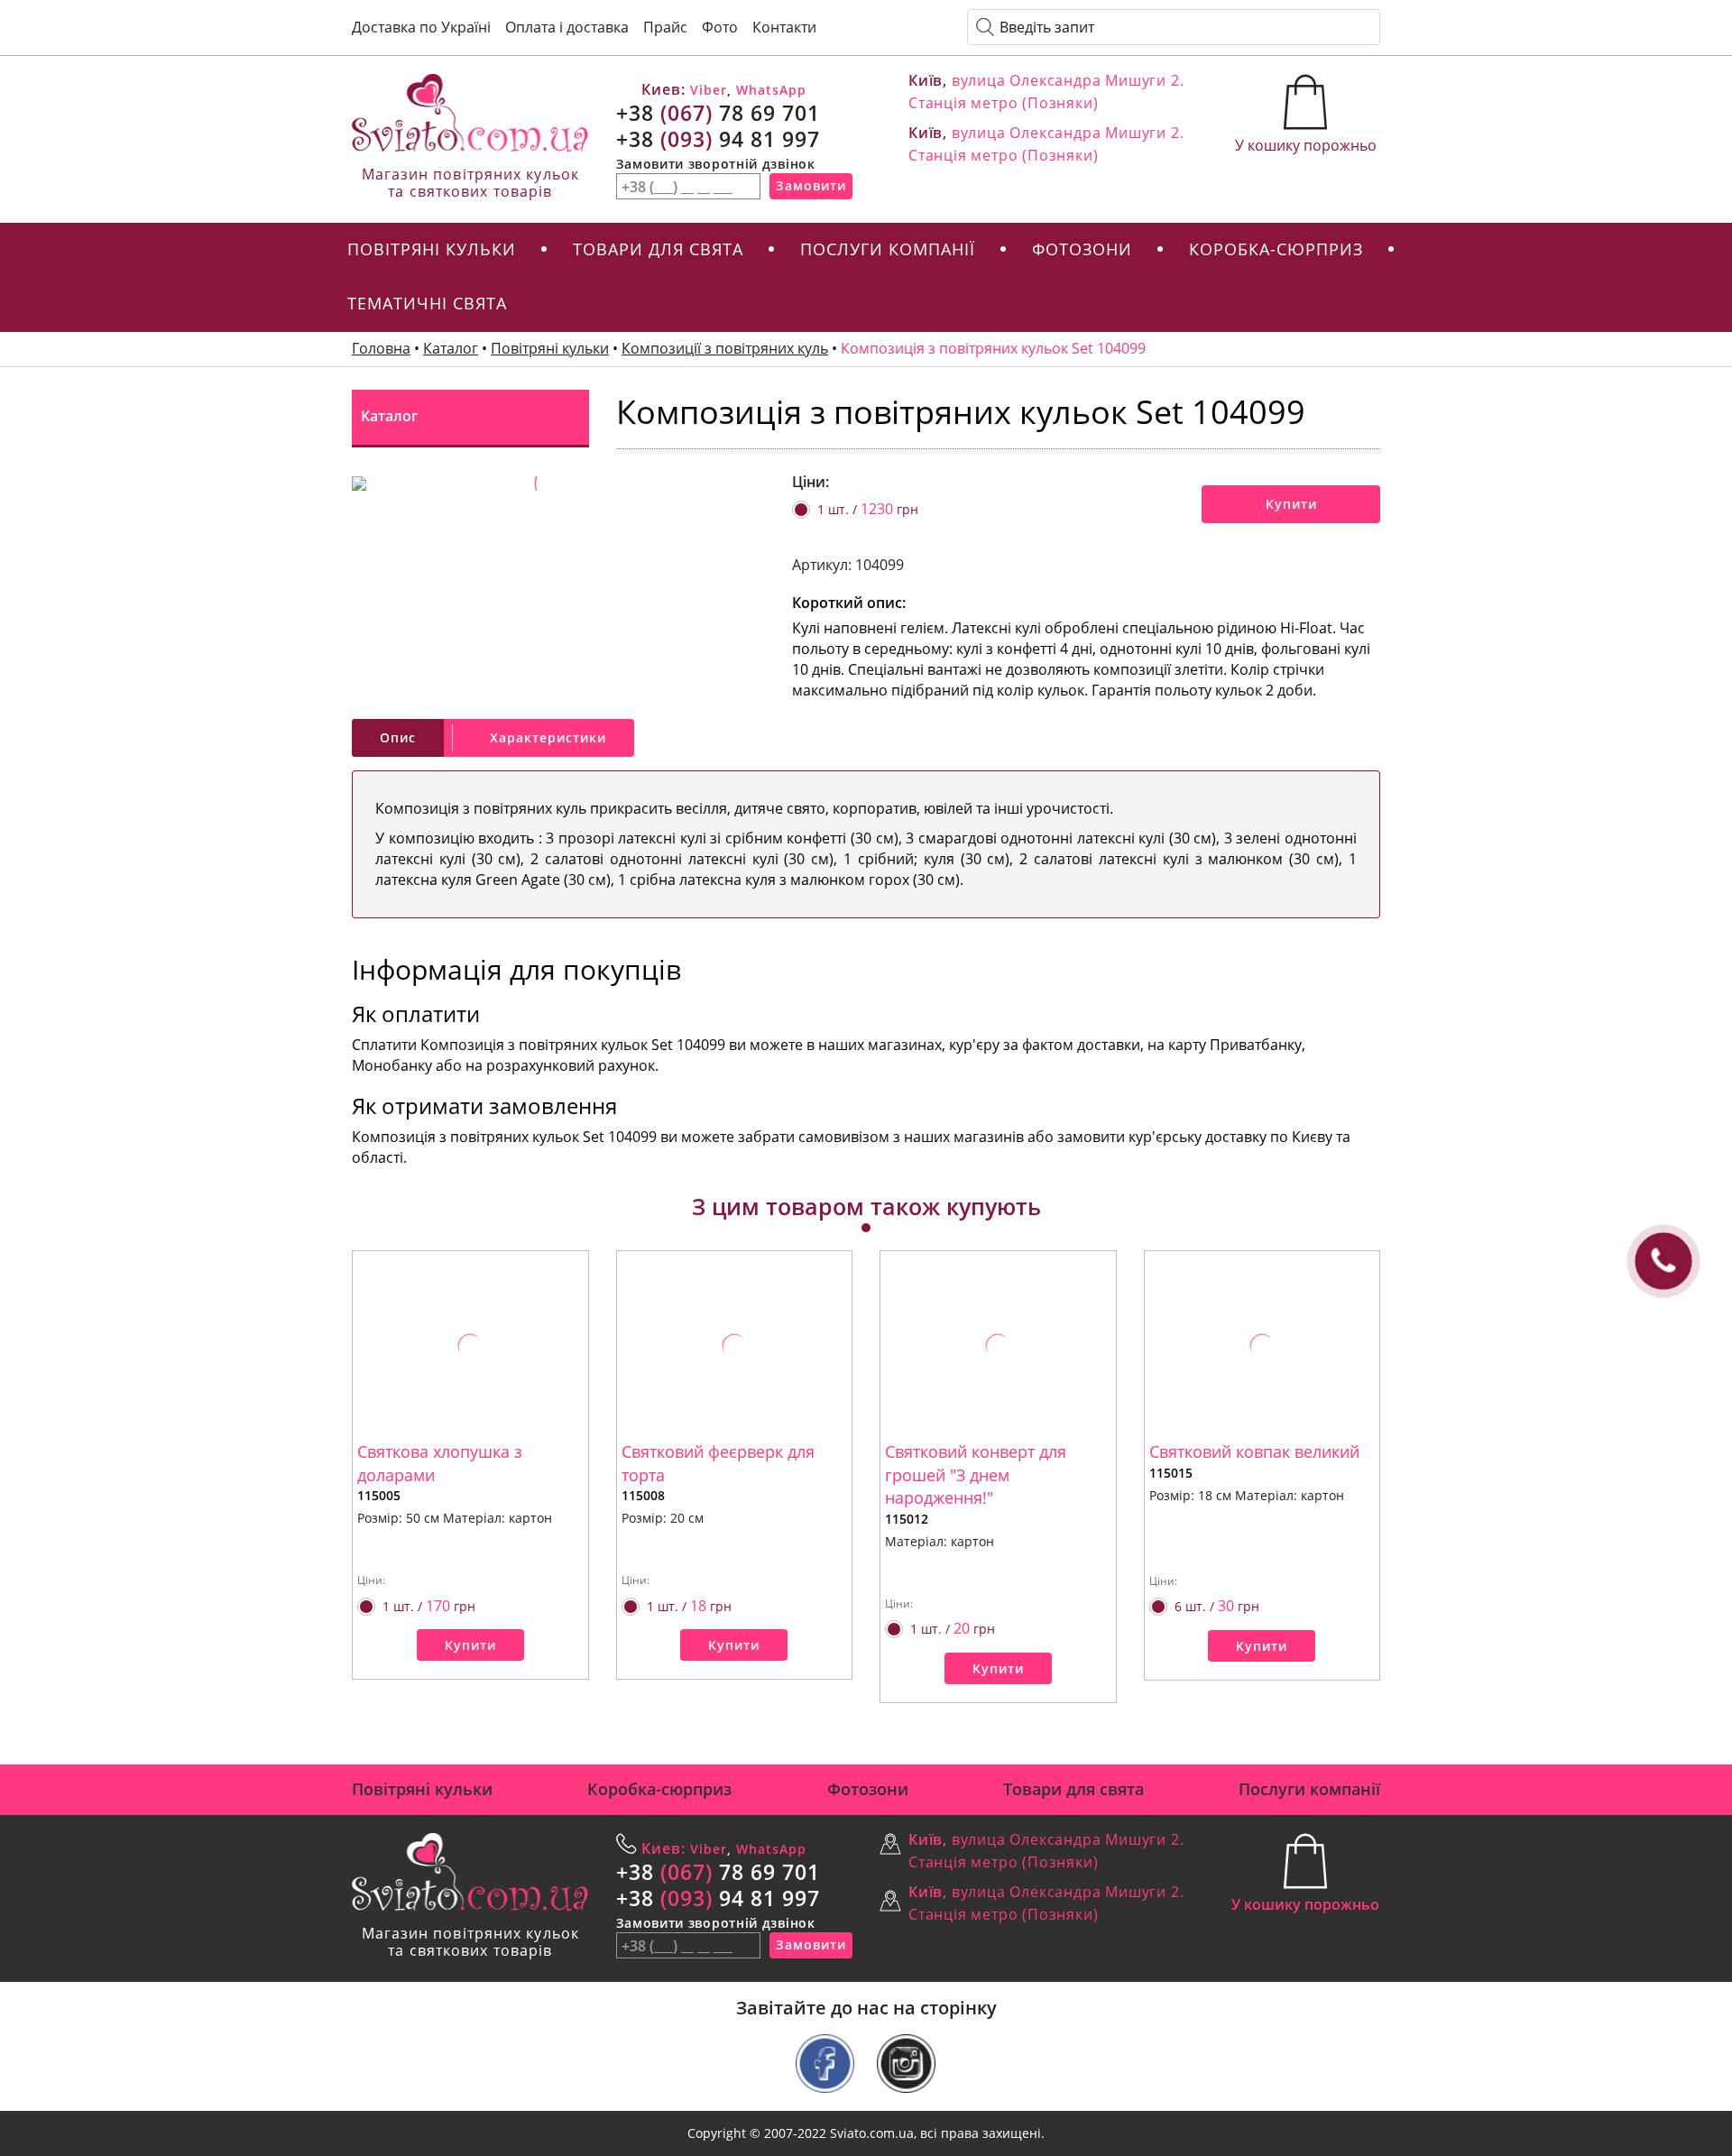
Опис (398, 737)
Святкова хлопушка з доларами (440, 1463)
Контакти (784, 27)
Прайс (665, 27)
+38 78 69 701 (718, 113)
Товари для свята (658, 249)
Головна (381, 348)
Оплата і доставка (567, 27)
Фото (720, 27)
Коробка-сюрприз (1276, 249)
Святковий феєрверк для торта (718, 1463)
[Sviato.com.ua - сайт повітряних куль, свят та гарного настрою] (470, 113)
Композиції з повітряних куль (725, 348)
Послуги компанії (888, 249)
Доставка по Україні (421, 27)
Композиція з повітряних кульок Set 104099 (993, 348)
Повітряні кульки (432, 249)
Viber (706, 90)
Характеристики (548, 737)
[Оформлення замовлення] (1306, 105)
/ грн (868, 509)
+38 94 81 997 (718, 139)
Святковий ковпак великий (1254, 1451)
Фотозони (1082, 249)
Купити (1291, 504)
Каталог (451, 348)
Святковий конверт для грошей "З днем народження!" (976, 1474)
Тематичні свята (427, 303)
